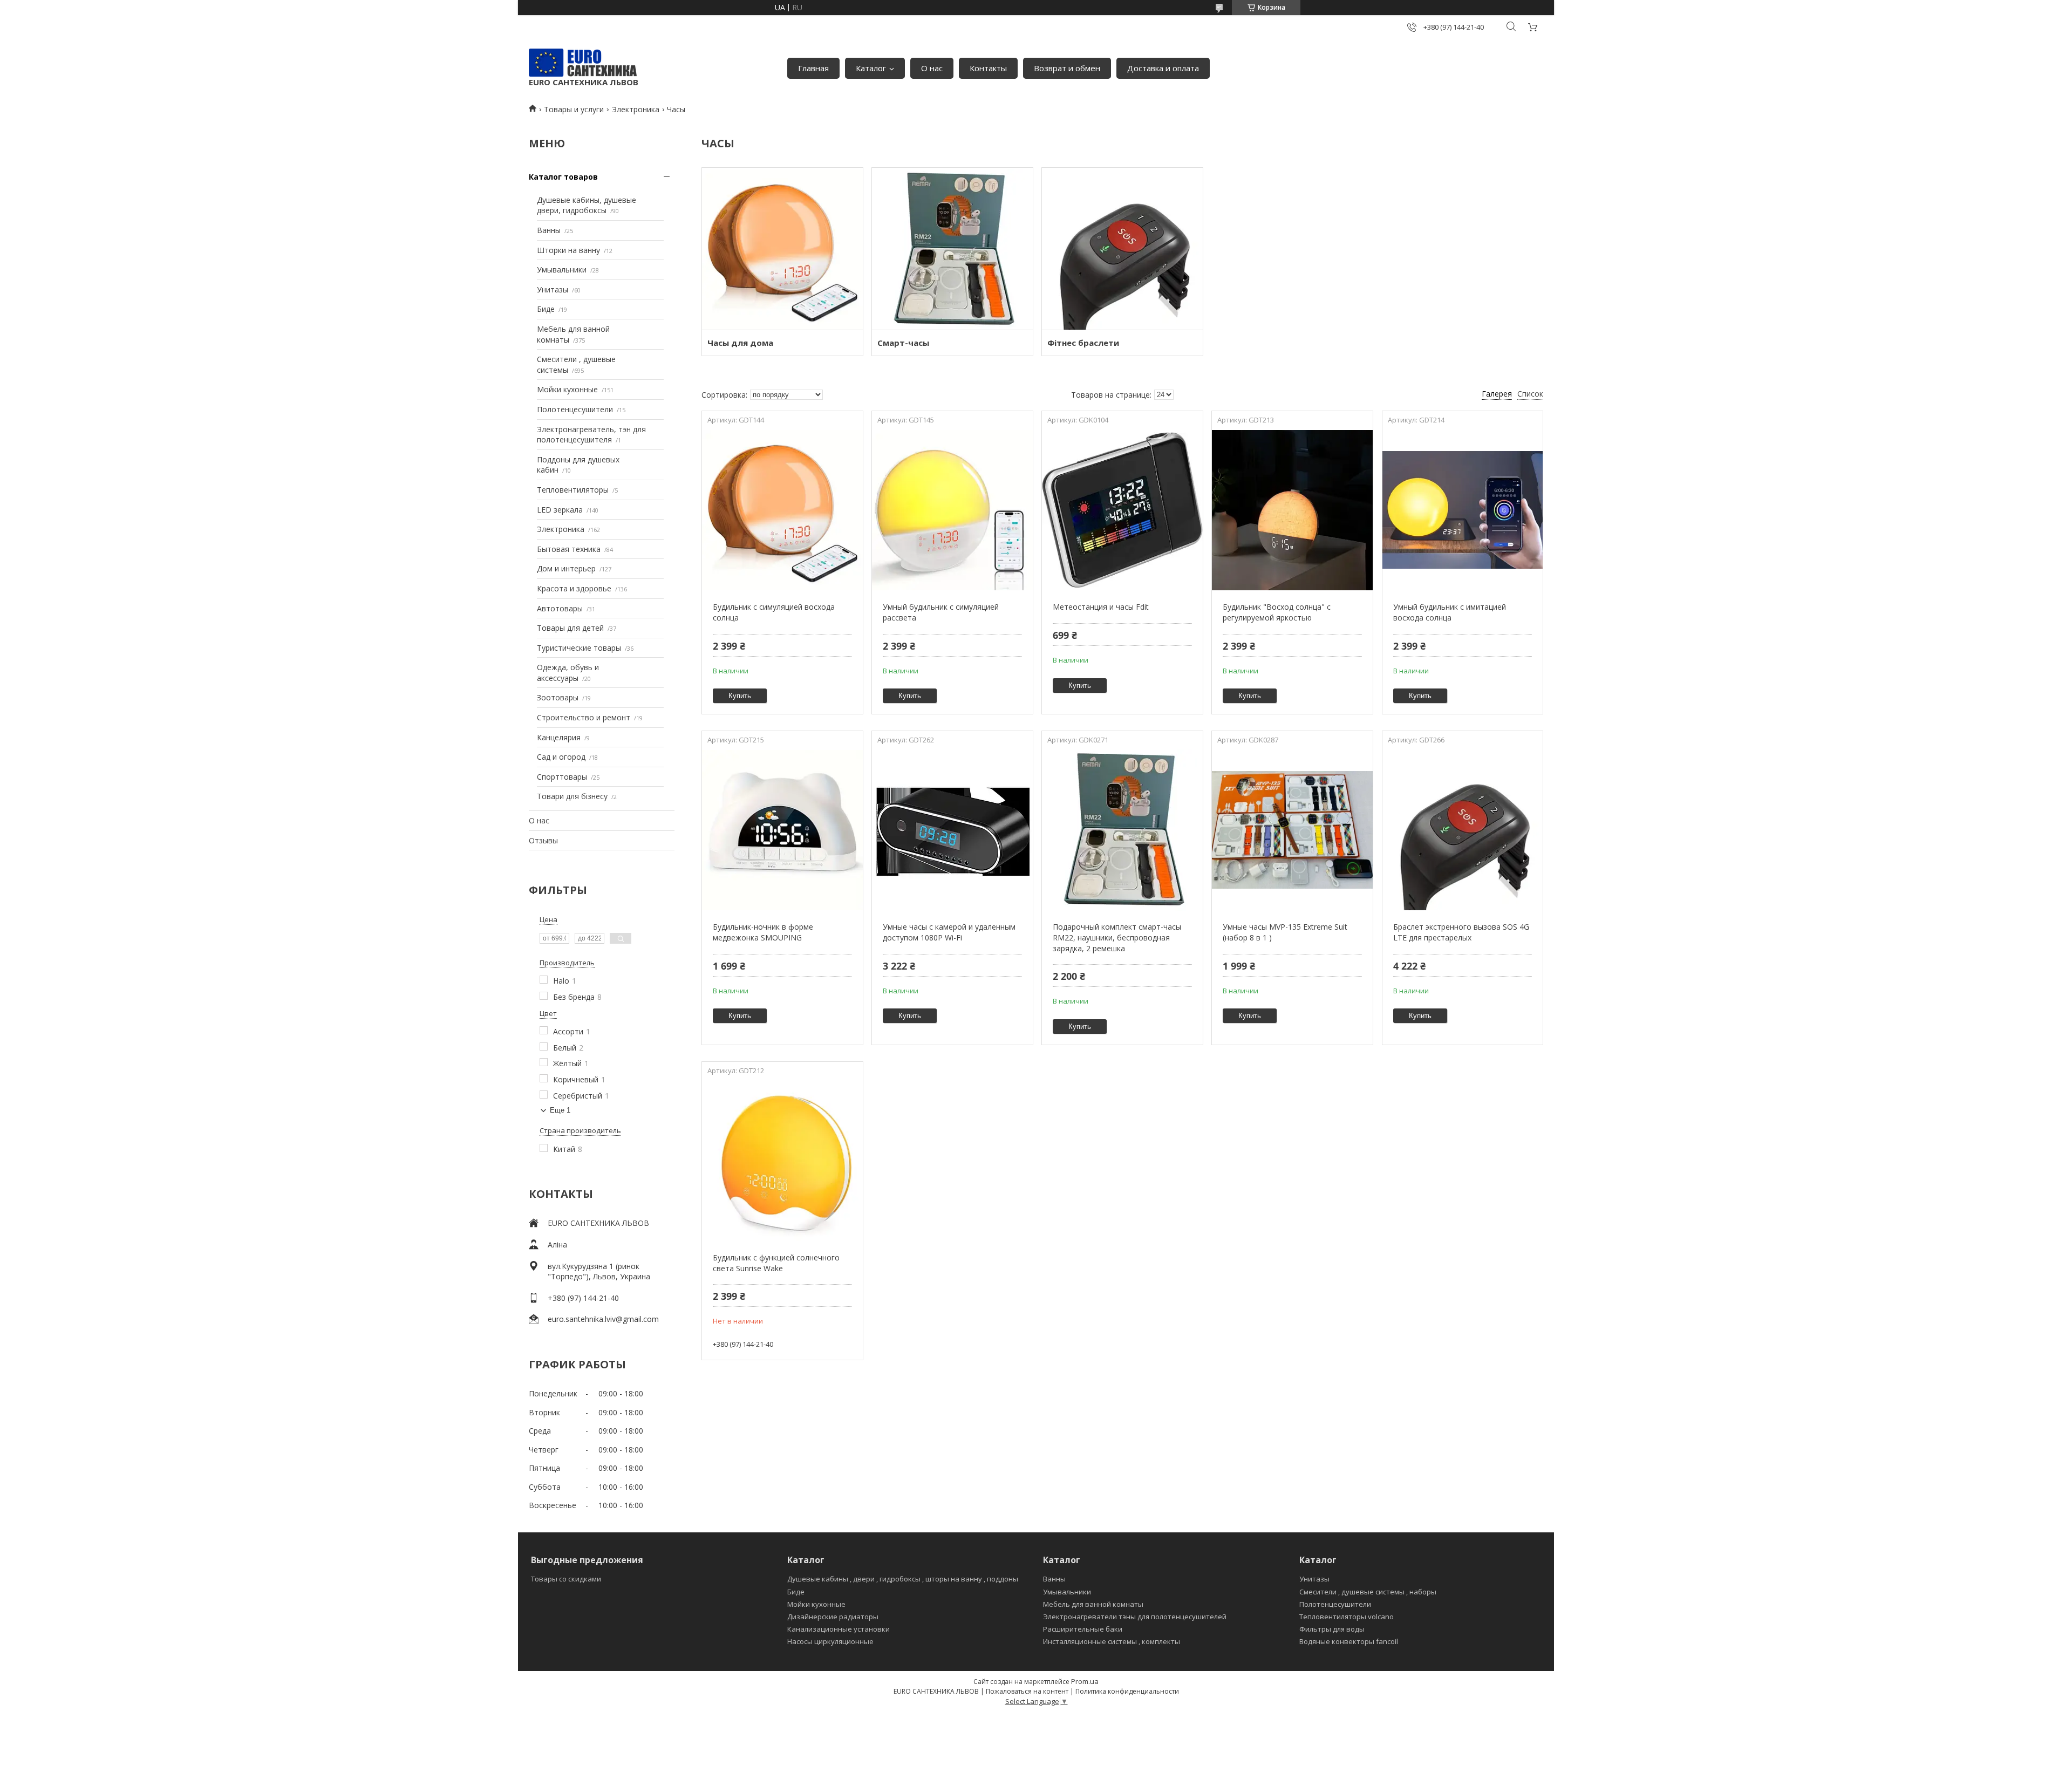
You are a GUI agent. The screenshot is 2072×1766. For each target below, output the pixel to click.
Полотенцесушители (575, 409)
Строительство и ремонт (584, 717)
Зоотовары (558, 697)
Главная (813, 68)
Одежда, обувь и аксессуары (568, 673)
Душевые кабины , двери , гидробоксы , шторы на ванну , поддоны (903, 1579)
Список (1530, 394)
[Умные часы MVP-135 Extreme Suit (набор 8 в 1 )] (1292, 830)
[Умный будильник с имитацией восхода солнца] (1463, 510)
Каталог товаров (563, 177)
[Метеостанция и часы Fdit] (1122, 510)
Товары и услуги (574, 109)
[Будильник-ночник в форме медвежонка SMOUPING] (782, 830)
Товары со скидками (566, 1579)
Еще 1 (560, 1110)
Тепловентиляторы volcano (1347, 1617)
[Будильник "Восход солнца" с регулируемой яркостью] (1292, 510)
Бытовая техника (569, 549)
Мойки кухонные (567, 389)
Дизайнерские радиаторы (833, 1617)
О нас (932, 68)
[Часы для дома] (782, 249)
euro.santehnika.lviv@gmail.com (603, 1319)
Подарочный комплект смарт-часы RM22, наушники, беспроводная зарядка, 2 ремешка (1117, 937)
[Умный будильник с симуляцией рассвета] (952, 510)
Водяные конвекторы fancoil (1349, 1641)
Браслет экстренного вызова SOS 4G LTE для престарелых (1461, 932)
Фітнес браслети (1083, 343)
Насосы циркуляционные (830, 1641)
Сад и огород (561, 757)
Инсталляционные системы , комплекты (1112, 1641)
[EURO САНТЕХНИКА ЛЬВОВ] (583, 63)
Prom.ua (1085, 1681)
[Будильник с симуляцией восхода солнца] (782, 510)
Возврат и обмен (1067, 68)
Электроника (636, 109)
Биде (546, 309)
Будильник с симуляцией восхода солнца (774, 612)
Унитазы (553, 289)
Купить (740, 696)
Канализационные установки (839, 1629)
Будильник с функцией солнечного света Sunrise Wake (776, 1263)
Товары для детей (570, 628)
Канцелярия (559, 737)
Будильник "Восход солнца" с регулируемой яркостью (1277, 612)
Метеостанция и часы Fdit (1101, 607)
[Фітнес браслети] (1122, 249)
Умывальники (562, 270)
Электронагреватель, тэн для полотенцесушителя (591, 435)
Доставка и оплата (1163, 68)
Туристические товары (579, 648)
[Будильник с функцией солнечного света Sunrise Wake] (782, 1161)
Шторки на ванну (568, 250)
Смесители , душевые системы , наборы (1368, 1592)
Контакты (988, 68)
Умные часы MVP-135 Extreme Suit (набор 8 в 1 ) (1285, 932)
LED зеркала (560, 510)
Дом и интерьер (566, 568)
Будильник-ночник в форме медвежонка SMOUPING (763, 932)
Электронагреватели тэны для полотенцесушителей (1135, 1617)
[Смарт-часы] (952, 249)
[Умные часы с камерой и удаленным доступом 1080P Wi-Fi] (952, 830)
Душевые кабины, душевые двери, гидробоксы (587, 205)
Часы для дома (740, 343)
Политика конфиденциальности (1127, 1691)
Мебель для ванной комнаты (1093, 1604)
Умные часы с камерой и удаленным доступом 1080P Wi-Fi (949, 932)
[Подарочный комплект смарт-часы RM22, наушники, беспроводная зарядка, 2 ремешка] (1122, 830)
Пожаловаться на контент (1027, 1691)
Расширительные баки (1083, 1629)
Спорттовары (562, 777)
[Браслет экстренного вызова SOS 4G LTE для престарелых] (1463, 830)
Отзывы (543, 840)
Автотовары (560, 608)
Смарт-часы (903, 343)
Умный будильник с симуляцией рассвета (941, 612)
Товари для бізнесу (572, 796)
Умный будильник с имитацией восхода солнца (1450, 612)
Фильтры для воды (1332, 1629)
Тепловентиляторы (573, 490)
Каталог (871, 68)
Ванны (549, 230)
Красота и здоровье (574, 588)
